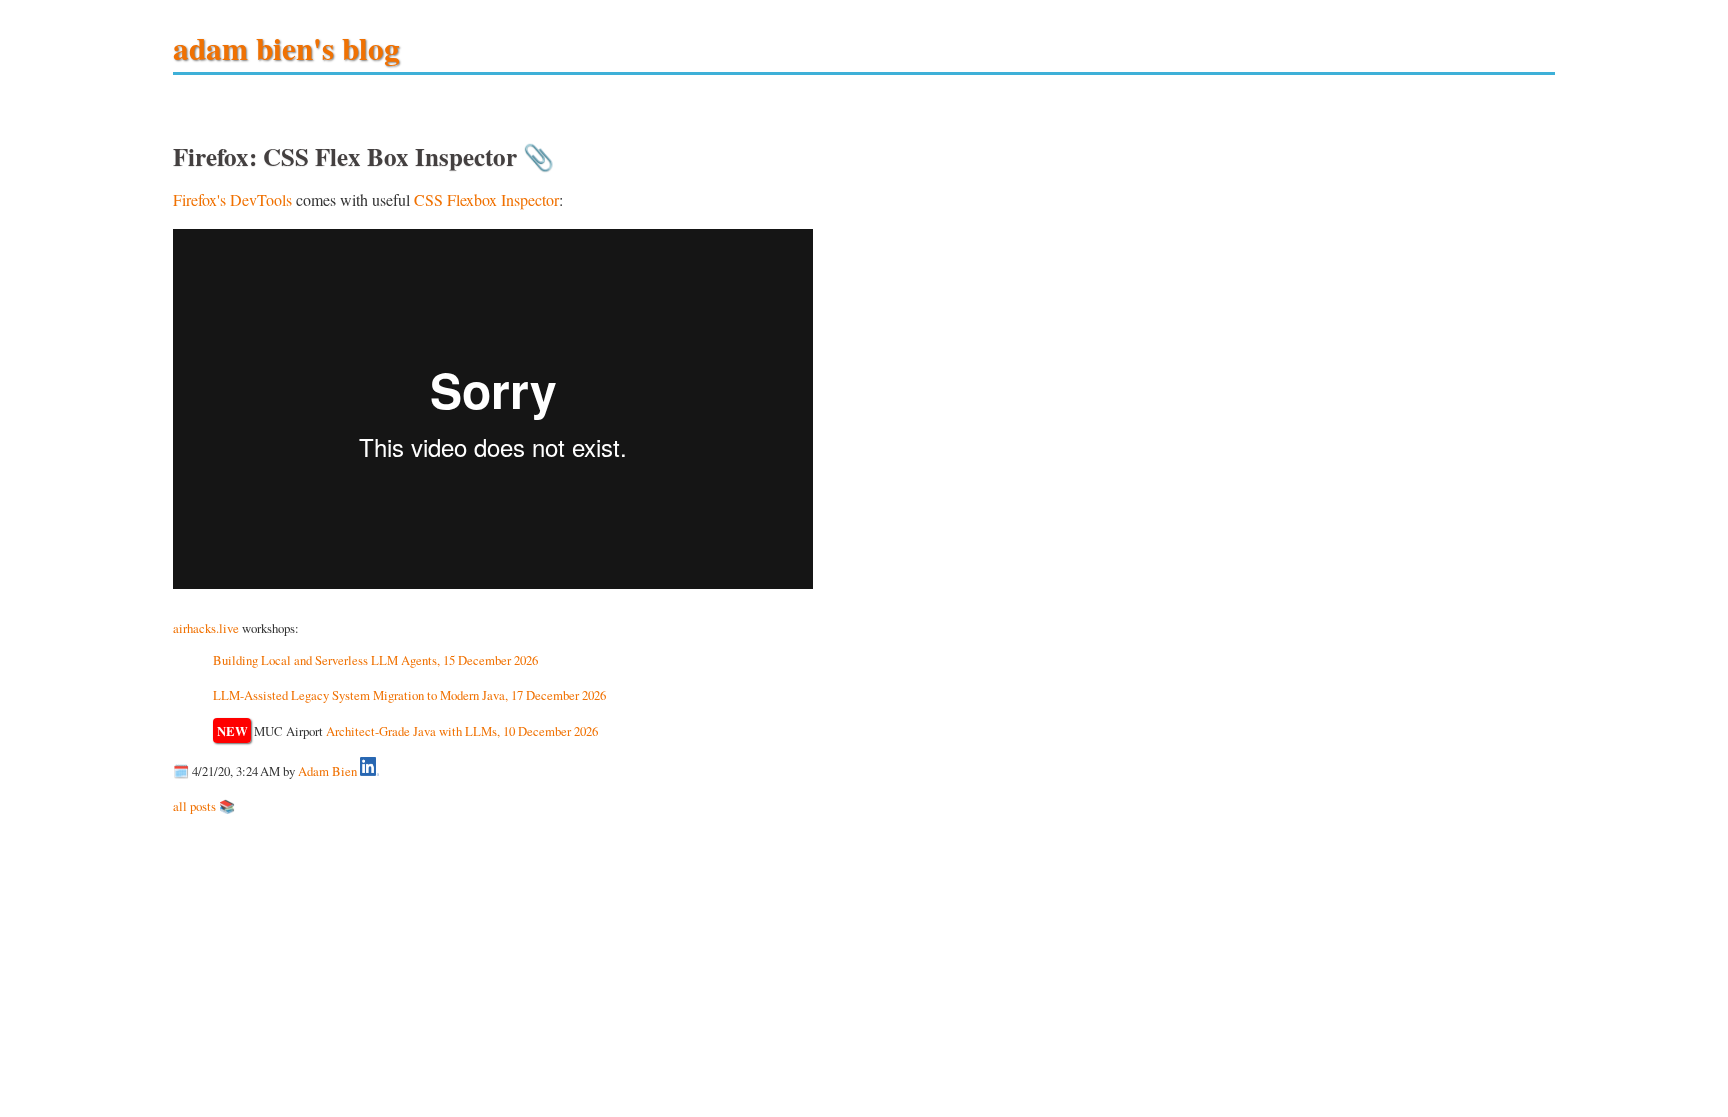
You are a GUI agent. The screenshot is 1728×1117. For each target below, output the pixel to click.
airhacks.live (206, 628)
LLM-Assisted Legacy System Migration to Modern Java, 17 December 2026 (409, 695)
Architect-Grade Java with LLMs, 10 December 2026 (462, 731)
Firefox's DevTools (232, 199)
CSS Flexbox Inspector (486, 199)
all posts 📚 (204, 806)
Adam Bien (327, 771)
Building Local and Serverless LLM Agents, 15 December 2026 (375, 660)
